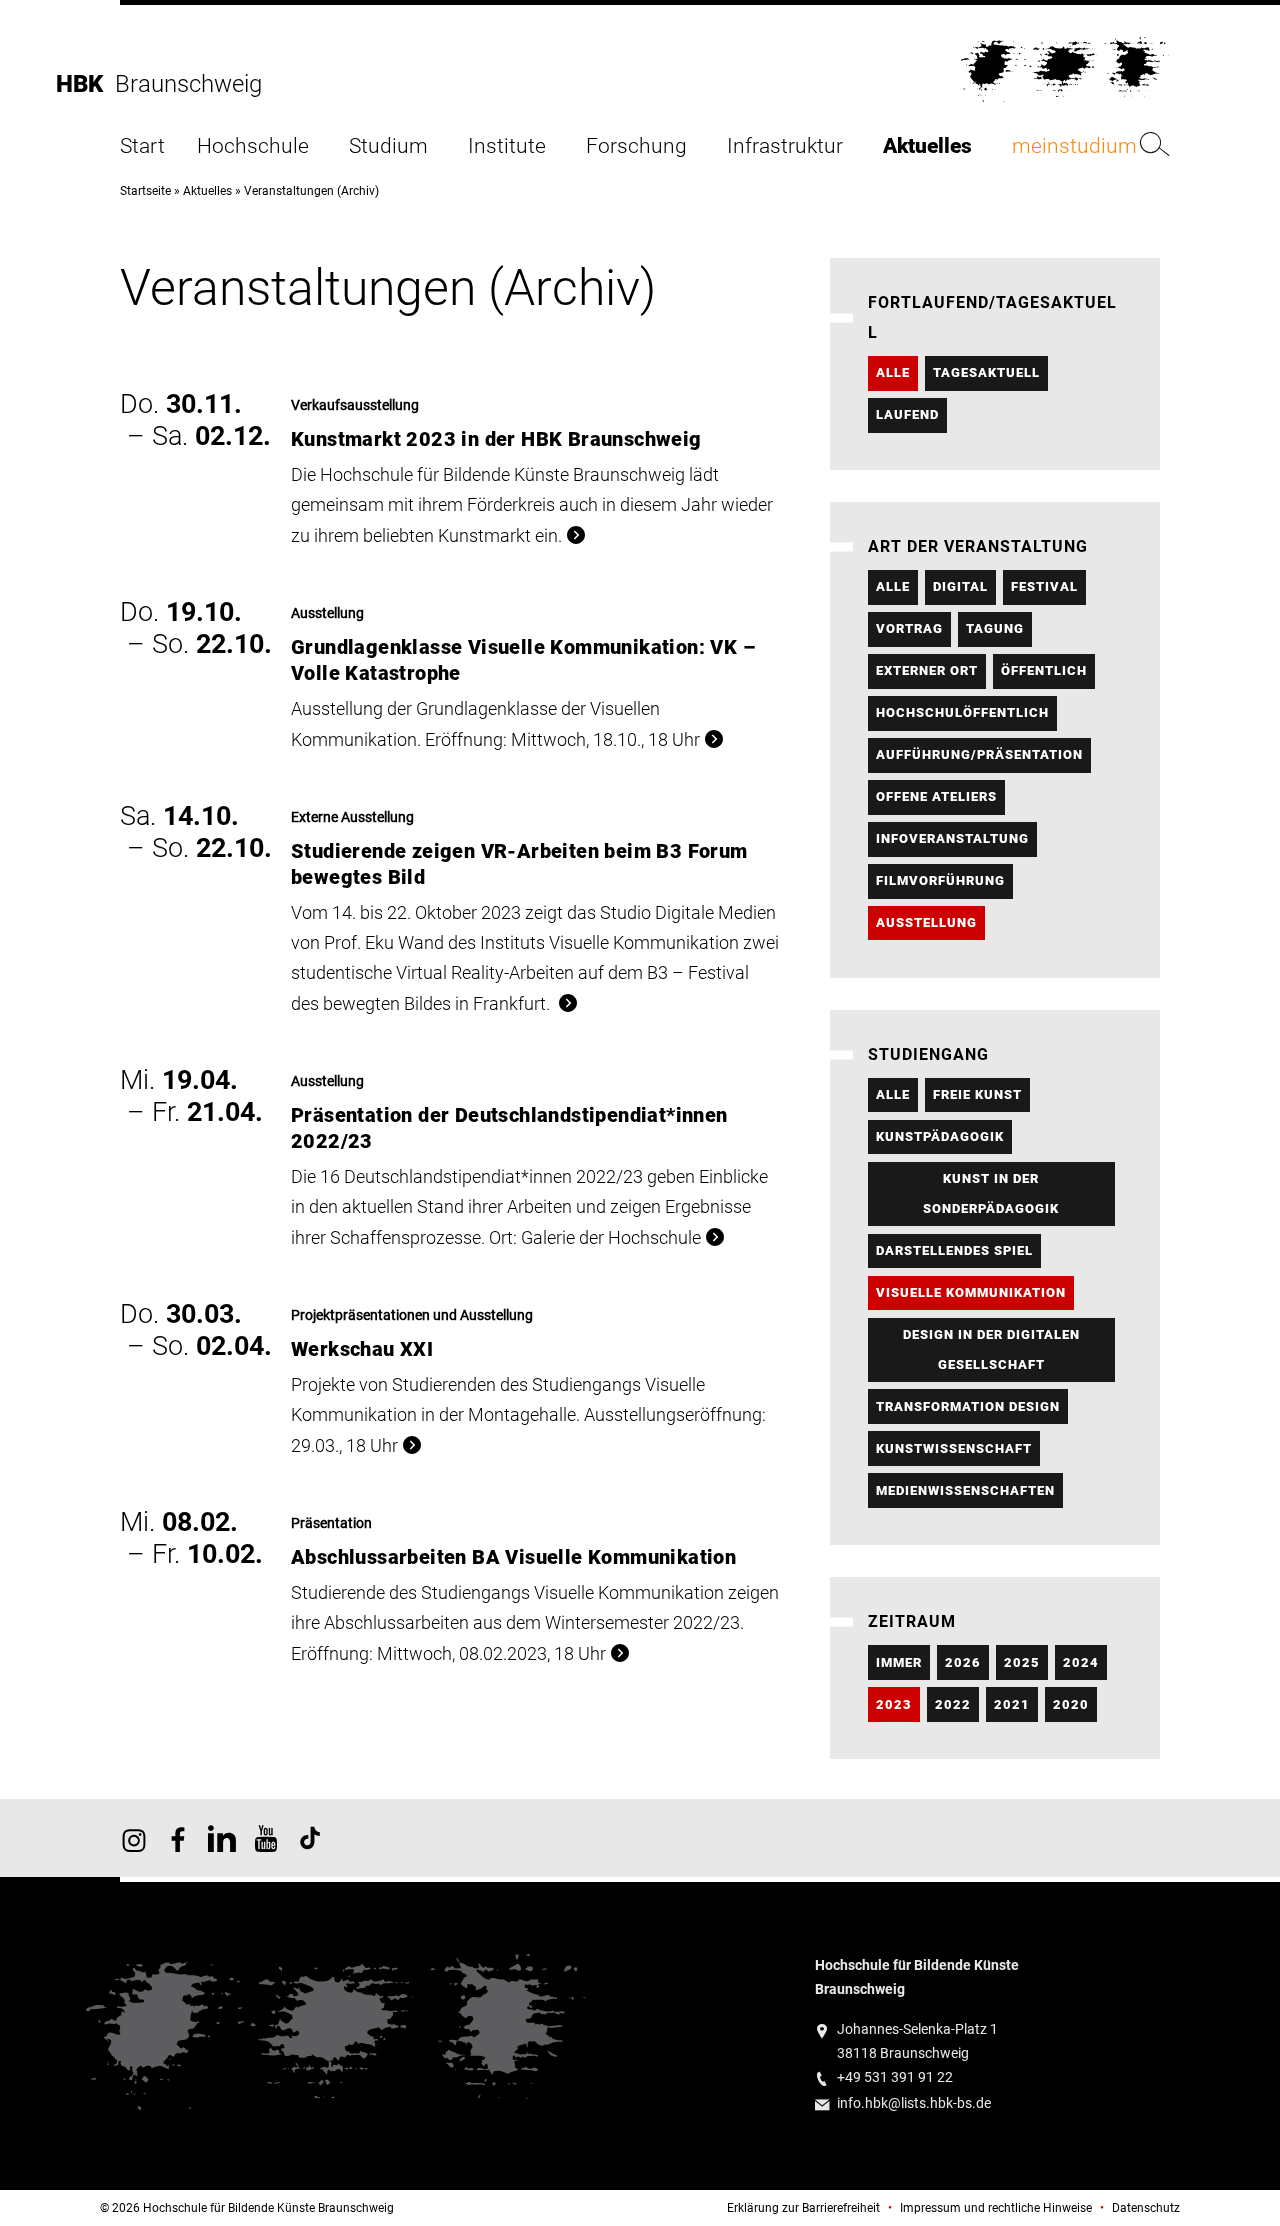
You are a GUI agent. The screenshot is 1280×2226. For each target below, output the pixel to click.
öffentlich (1044, 670)
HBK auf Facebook (178, 1838)
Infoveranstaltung (952, 838)
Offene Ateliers (936, 796)
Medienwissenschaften (965, 1490)
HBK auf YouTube (266, 1838)
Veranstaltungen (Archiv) (311, 191)
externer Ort (927, 670)
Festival (1044, 586)
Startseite (145, 191)
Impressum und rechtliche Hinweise (996, 2208)
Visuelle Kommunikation (971, 1292)
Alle (893, 372)
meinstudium (1074, 146)
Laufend (907, 414)
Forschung (636, 146)
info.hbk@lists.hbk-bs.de (914, 2103)
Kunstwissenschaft (954, 1448)
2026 (963, 1662)
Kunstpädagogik (940, 1136)
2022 (953, 1704)
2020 (1071, 1704)
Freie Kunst (977, 1094)
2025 (1022, 1662)
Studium (388, 146)
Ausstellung (926, 922)
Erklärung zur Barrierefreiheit (803, 2208)
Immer (899, 1662)
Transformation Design (968, 1406)
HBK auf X (222, 1838)
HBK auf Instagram (134, 1838)
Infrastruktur (785, 146)
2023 (894, 1704)
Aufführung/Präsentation (979, 754)
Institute (507, 146)
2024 (1081, 1662)
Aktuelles (927, 146)
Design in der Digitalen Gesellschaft (991, 1349)
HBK (85, 84)
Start (142, 146)
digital (960, 586)
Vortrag (909, 628)
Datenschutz (1146, 2208)
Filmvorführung (940, 880)
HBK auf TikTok (310, 1838)
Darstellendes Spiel (954, 1250)
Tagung (995, 628)
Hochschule (253, 146)
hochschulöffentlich (962, 712)
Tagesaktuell (986, 372)
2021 (1012, 1704)
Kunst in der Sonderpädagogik (991, 1193)
